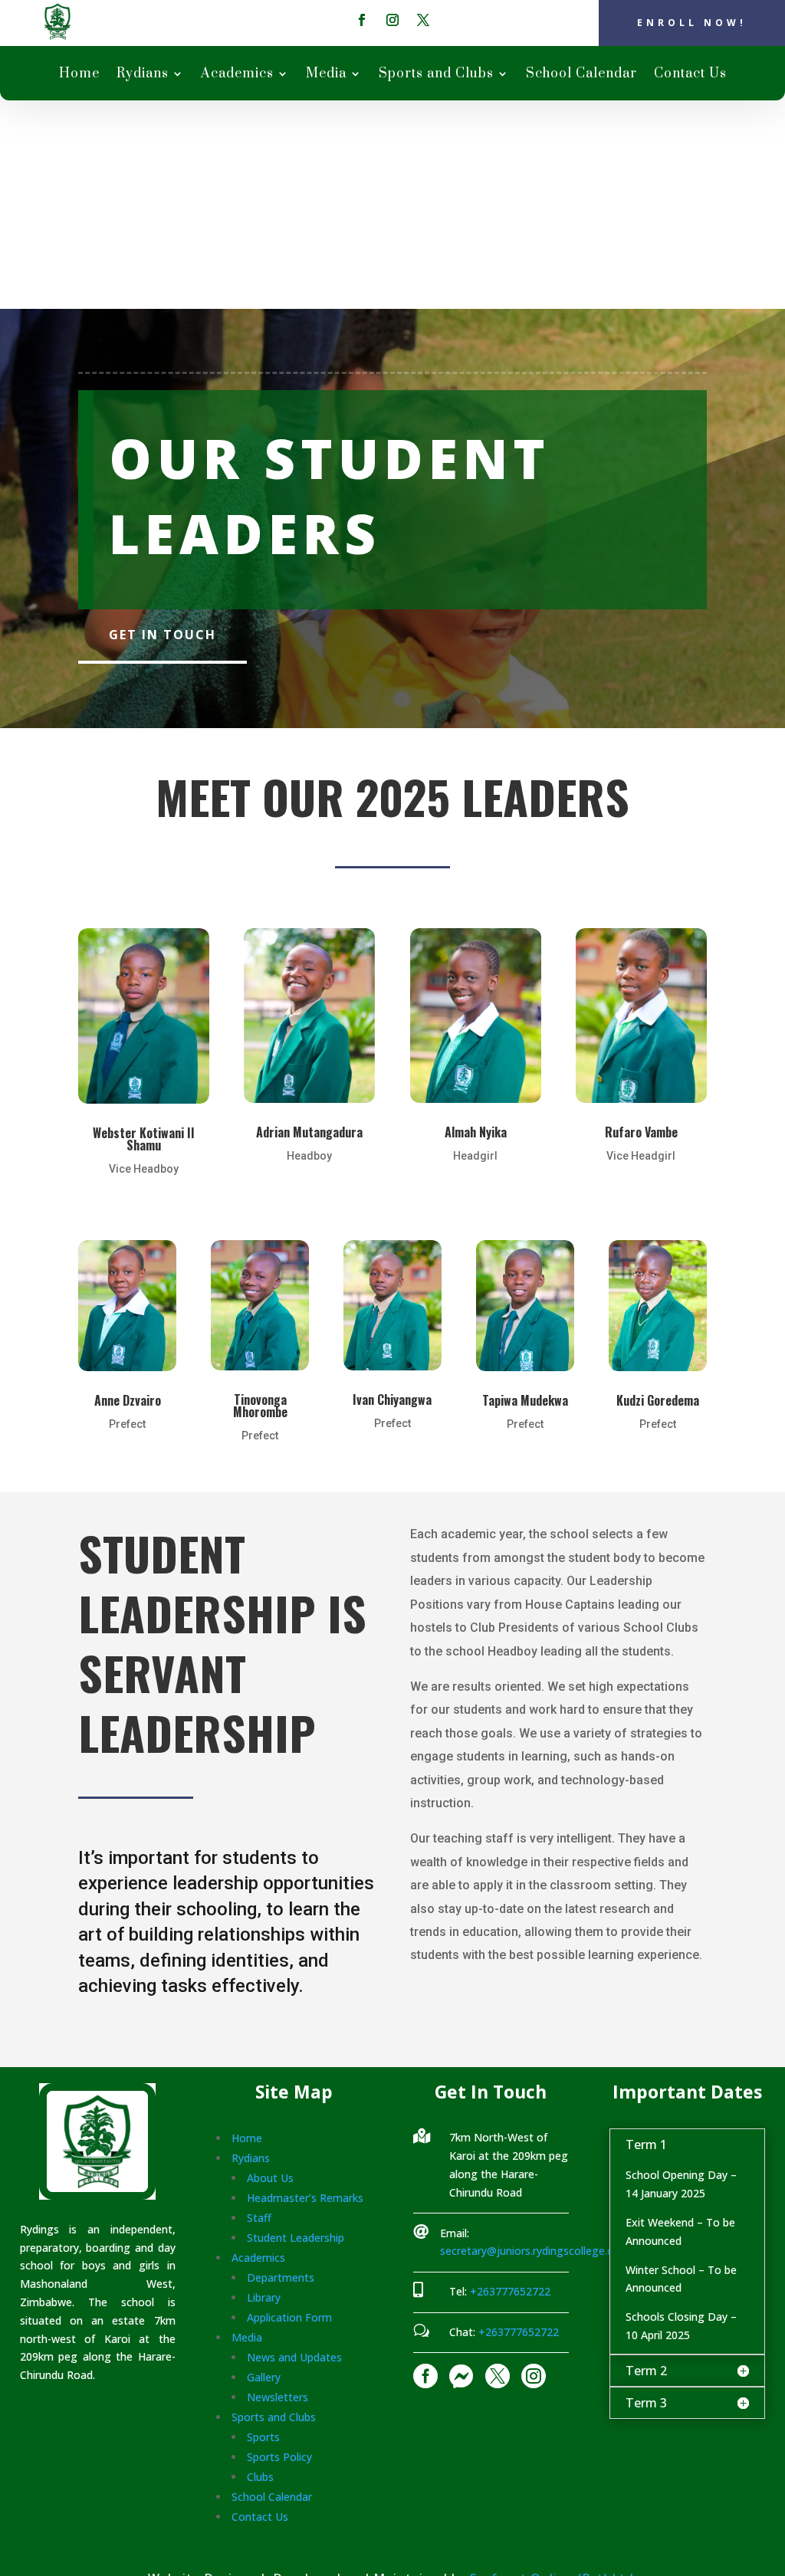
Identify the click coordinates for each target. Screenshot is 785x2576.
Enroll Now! (692, 23)
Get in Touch (163, 635)
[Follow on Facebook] (362, 20)
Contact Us (690, 75)
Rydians (143, 75)
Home (79, 75)
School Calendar (581, 75)
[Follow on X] (423, 20)
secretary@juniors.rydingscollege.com (535, 2251)
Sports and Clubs (436, 75)
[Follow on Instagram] (392, 20)
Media (326, 75)
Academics (237, 75)
